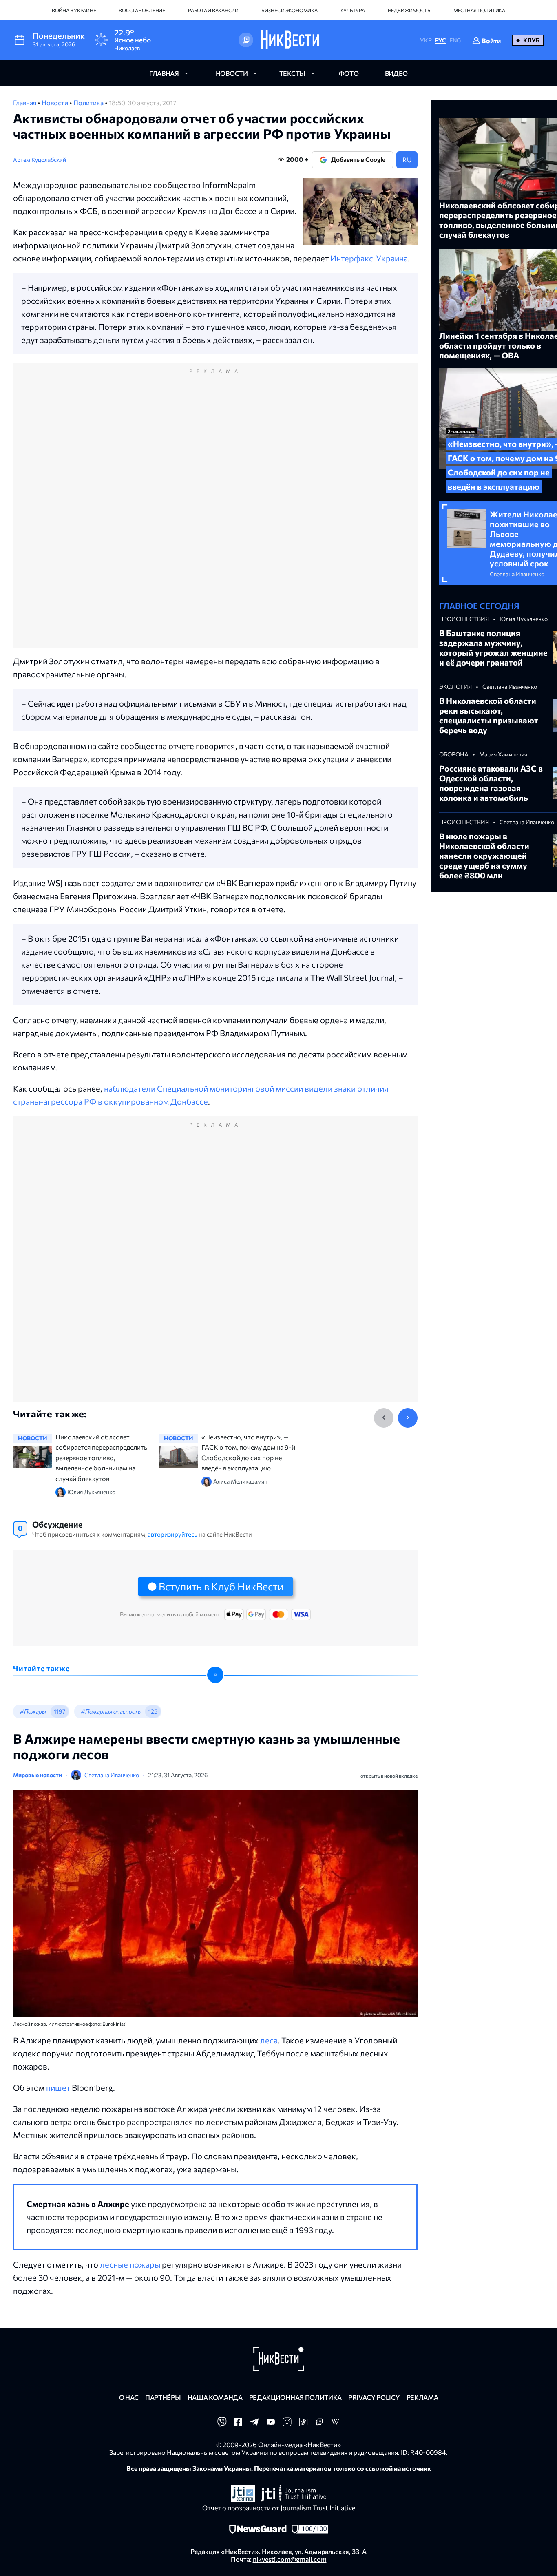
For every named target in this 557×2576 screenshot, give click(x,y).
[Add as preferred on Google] (246, 40)
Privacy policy (374, 2397)
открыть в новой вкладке (389, 1776)
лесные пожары (130, 2264)
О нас (129, 2397)
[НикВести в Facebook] (238, 2424)
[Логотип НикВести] (290, 40)
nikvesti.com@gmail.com (290, 2559)
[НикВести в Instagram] (287, 2424)
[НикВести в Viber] (222, 2424)
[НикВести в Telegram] (254, 2424)
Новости (55, 103)
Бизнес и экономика (290, 10)
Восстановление (142, 10)
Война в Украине (74, 10)
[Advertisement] (215, 514)
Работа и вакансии (213, 10)
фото (349, 73)
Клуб (531, 40)
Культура (353, 10)
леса (269, 2040)
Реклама (422, 2397)
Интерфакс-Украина (369, 258)
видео (396, 73)
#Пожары (33, 1711)
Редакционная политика (295, 2397)
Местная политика (479, 10)
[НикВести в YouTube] (271, 2424)
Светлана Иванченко (112, 1775)
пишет (58, 2087)
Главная (25, 103)
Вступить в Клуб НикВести (221, 1586)
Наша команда (215, 2397)
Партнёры (163, 2397)
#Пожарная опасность (111, 1711)
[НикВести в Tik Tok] (303, 2424)
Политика (89, 103)
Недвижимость (409, 10)
